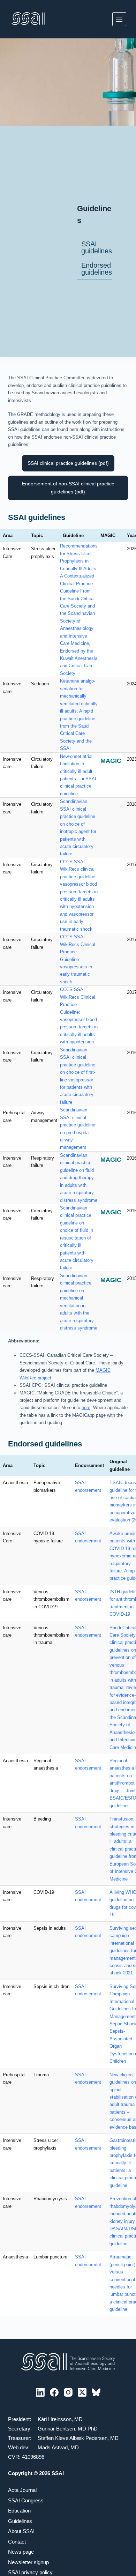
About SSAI (21, 2531)
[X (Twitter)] (82, 2392)
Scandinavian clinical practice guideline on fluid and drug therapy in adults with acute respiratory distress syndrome (79, 1178)
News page (21, 2552)
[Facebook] (54, 2392)
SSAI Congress (26, 2500)
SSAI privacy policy (30, 2572)
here (86, 1408)
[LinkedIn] (40, 2392)
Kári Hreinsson (55, 2419)
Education (19, 2511)
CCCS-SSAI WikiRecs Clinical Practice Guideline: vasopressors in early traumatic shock (78, 959)
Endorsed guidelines (97, 269)
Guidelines (20, 2521)
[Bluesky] (96, 2392)
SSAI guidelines (97, 247)
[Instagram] (68, 2392)
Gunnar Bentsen (56, 2429)
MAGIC (111, 761)
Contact (17, 2542)
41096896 (33, 2457)
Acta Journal (22, 2490)
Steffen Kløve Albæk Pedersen (73, 2438)
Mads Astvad (53, 2447)
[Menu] (119, 19)
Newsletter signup (28, 2562)
